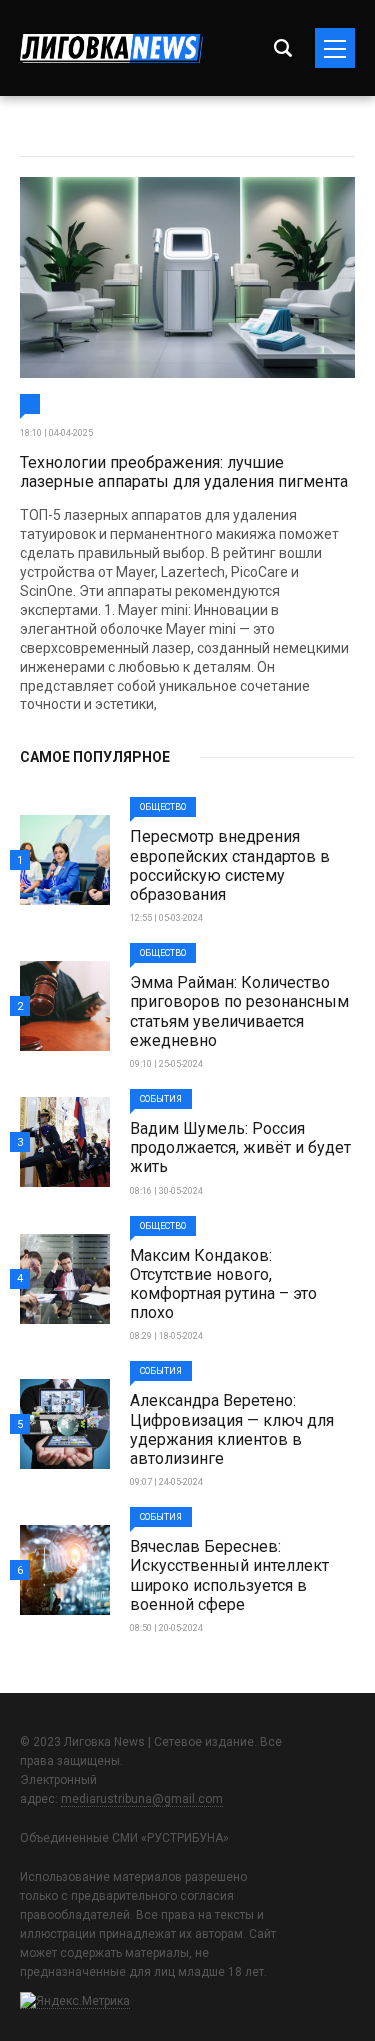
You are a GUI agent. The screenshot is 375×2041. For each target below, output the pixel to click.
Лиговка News (111, 48)
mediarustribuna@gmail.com (142, 1799)
